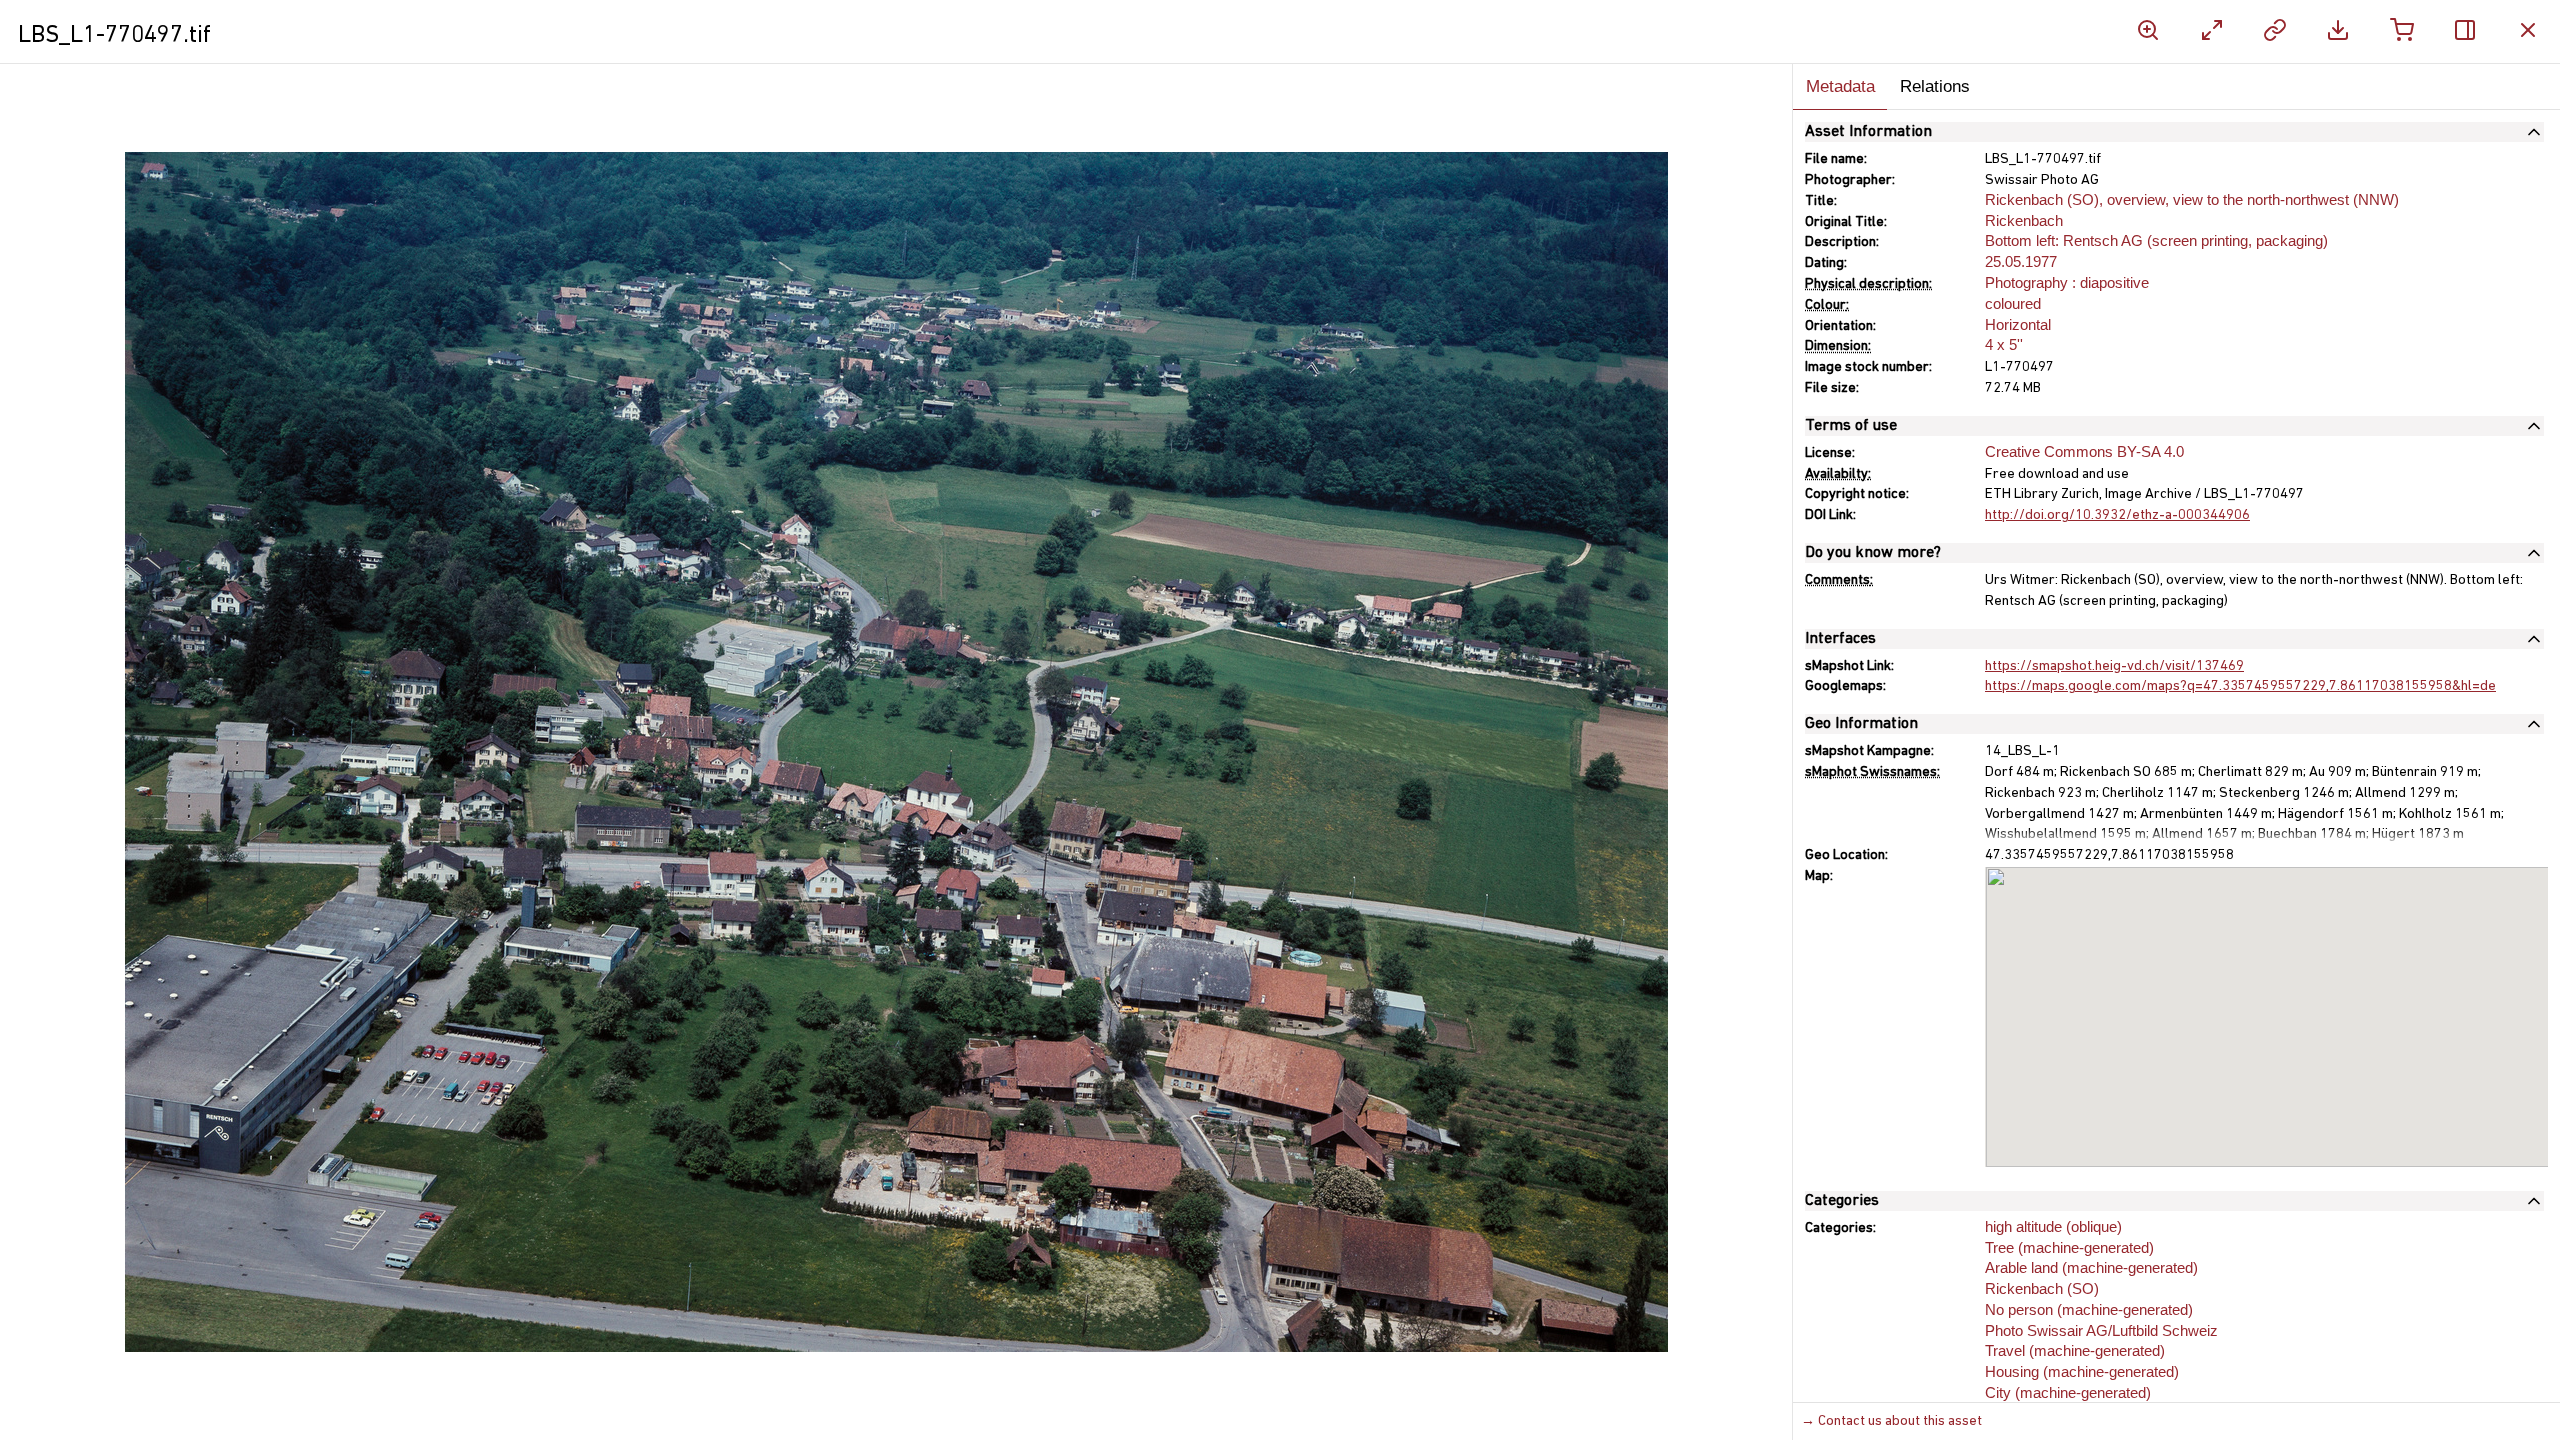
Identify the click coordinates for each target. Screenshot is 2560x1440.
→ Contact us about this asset (1891, 1421)
